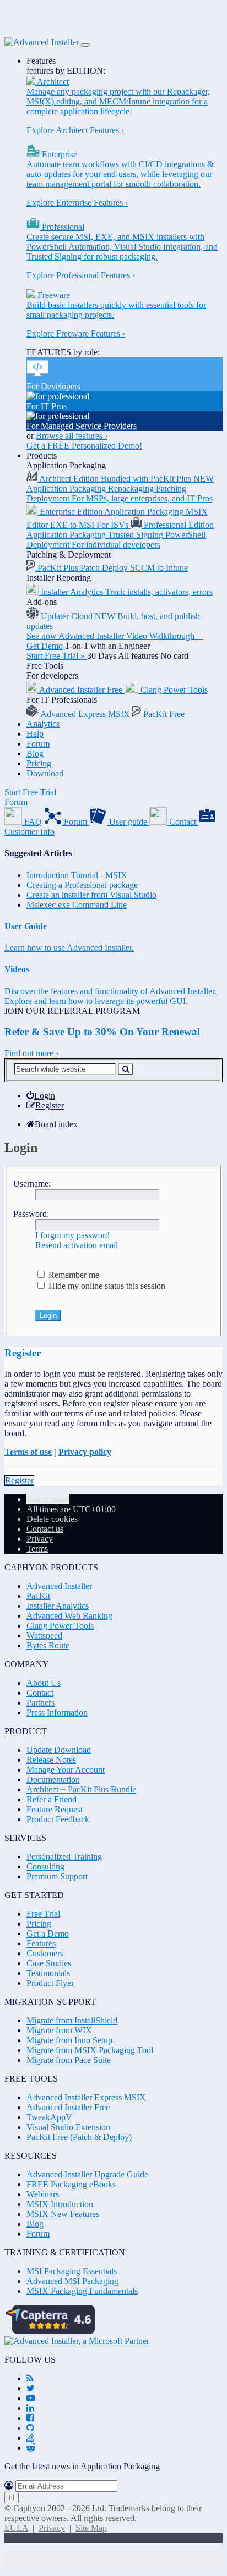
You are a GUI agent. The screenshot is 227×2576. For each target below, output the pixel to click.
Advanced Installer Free (68, 2107)
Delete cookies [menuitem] (52, 1519)
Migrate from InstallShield (72, 2020)
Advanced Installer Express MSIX (86, 2097)
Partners (40, 1703)
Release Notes (51, 1760)
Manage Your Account (66, 1770)
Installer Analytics (58, 1606)
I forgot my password (72, 1235)
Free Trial (43, 1914)
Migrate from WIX (59, 2030)
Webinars (43, 2194)
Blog (35, 754)
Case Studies (49, 1963)
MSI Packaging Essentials (72, 2271)
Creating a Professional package (82, 885)
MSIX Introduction (60, 2204)
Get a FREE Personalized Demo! (84, 446)
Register (19, 1480)
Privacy (52, 2528)
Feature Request (55, 1809)
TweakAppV (49, 2117)
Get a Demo (48, 1934)
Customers (45, 1953)
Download (45, 773)
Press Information (57, 1712)
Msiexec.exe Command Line (77, 905)
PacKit (38, 1596)
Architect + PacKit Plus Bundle (81, 1789)
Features (41, 61)
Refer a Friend (52, 1799)
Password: (31, 1214)
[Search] (126, 1069)
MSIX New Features (63, 2214)
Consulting (45, 1866)
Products (42, 456)
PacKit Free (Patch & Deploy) (79, 2137)
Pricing (39, 763)
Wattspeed (44, 1635)
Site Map (91, 2528)
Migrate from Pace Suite (69, 2060)
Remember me (73, 1275)
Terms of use (28, 1452)
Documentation (53, 1780)
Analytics (43, 724)
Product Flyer (50, 1983)
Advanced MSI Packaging (72, 2281)
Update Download (59, 1750)
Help (35, 734)
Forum (38, 744)
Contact (40, 1693)
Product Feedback (58, 1819)
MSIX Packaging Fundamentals (82, 2291)
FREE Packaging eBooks (71, 2184)
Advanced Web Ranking (69, 1616)
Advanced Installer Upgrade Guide (87, 2174)
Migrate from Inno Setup (69, 2040)
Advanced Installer (59, 1586)
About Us (44, 1683)
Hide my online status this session (106, 1286)
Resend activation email (77, 1245)
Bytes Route (48, 1645)
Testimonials (48, 1973)
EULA (16, 2528)
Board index (48, 1499)
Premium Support (57, 1876)
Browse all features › (72, 436)
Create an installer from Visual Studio (91, 895)
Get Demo (45, 646)
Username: (32, 1184)
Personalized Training (64, 1857)
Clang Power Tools (60, 1626)
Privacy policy (85, 1452)
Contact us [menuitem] (45, 1529)
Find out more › (31, 1053)
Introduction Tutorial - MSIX (77, 875)
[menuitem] (41, 1096)
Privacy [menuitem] (40, 1539)
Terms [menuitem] (37, 1549)
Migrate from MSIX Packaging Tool (90, 2050)
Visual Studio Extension (68, 2127)
